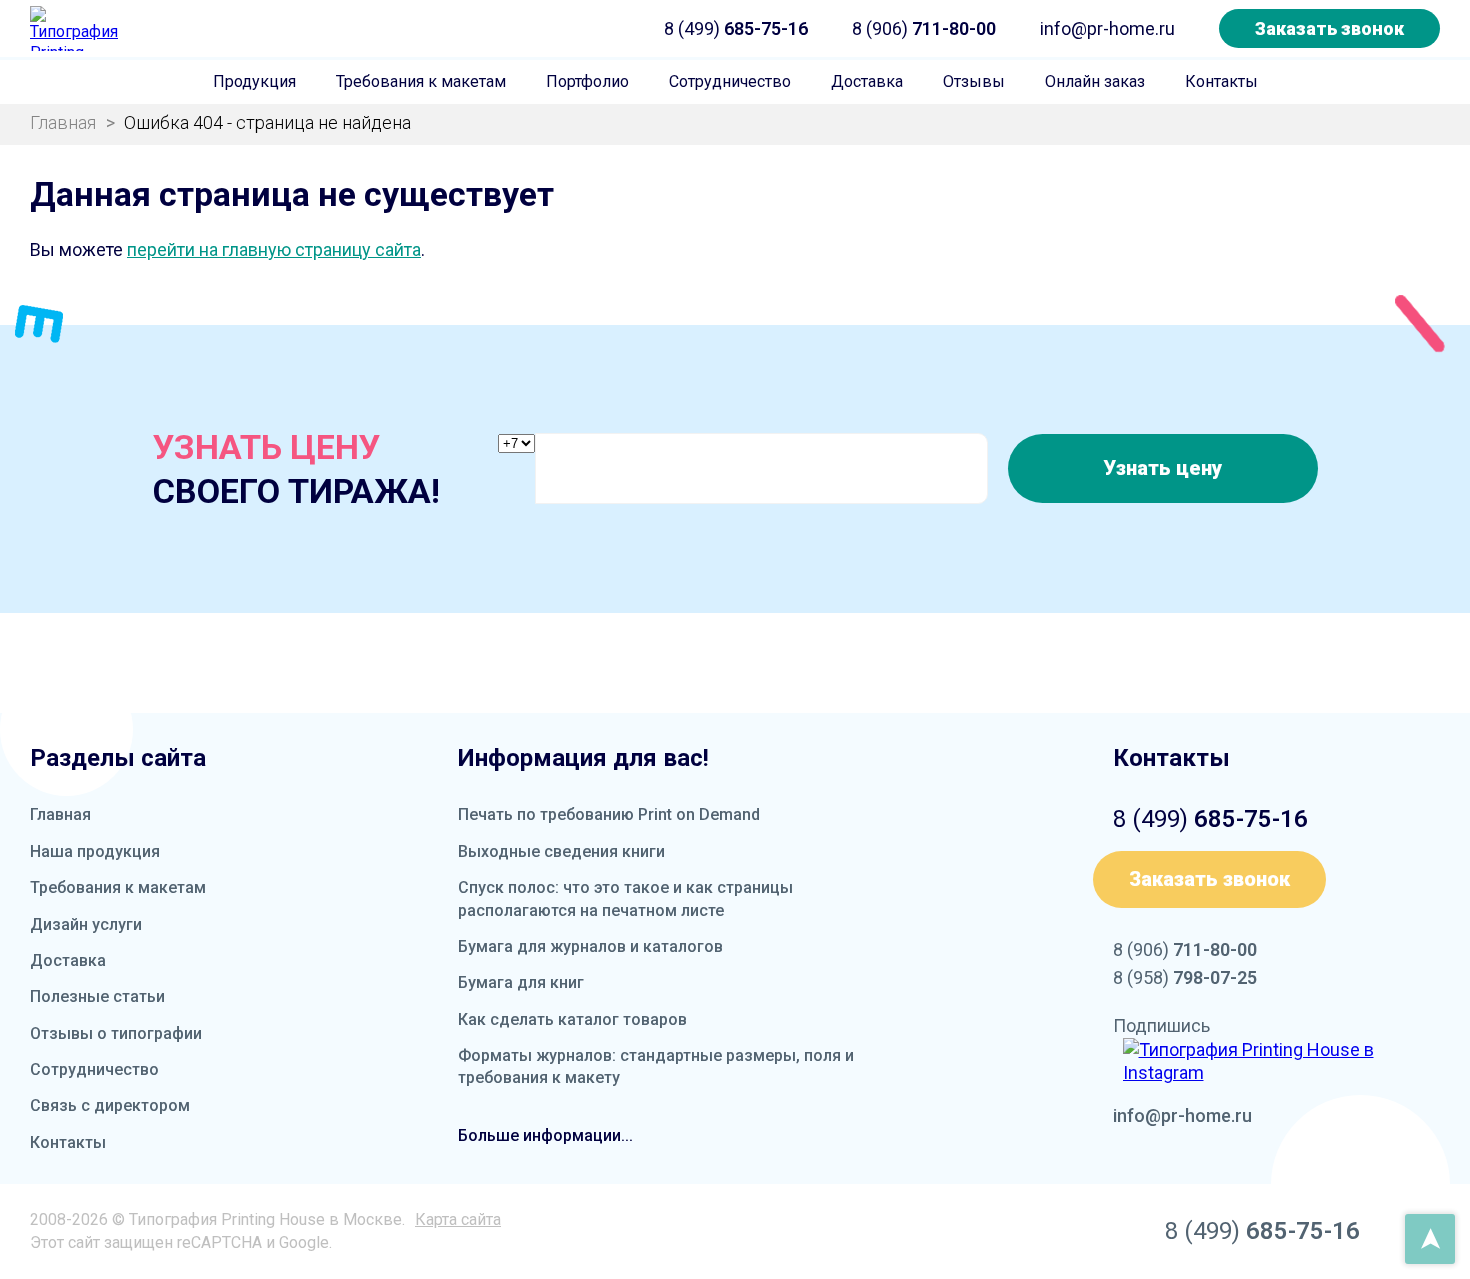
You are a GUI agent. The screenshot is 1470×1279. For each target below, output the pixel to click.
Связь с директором (110, 1105)
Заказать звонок (1329, 28)
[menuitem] (254, 82)
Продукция (254, 81)
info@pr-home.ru (1107, 28)
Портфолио (587, 81)
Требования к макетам (421, 81)
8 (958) (1185, 977)
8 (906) (924, 28)
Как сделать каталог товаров (572, 1019)
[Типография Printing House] (75, 28)
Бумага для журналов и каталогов (590, 946)
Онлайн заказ (1095, 81)
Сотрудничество (730, 81)
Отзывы (974, 81)
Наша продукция (95, 851)
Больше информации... (545, 1135)
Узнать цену (1162, 468)
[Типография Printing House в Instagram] (1282, 1061)
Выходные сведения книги (561, 851)
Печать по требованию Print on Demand (609, 814)
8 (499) (736, 28)
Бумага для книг (521, 982)
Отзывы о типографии (116, 1033)
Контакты (1221, 81)
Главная (60, 814)
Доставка (867, 81)
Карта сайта (458, 1219)
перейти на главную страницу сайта (274, 249)
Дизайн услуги (86, 924)
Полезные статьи (97, 996)
